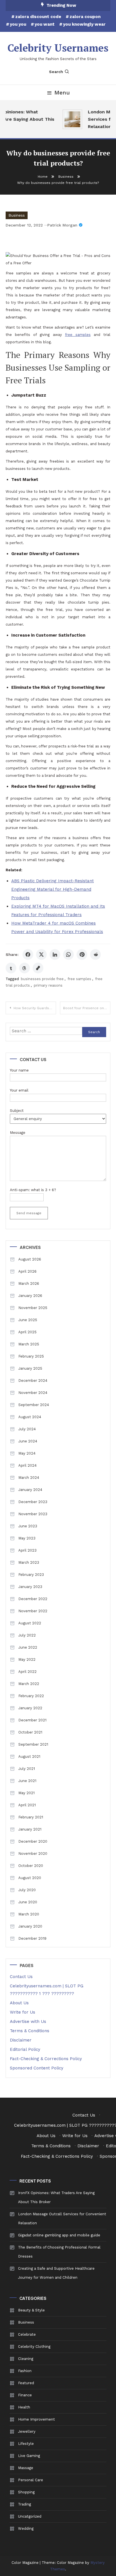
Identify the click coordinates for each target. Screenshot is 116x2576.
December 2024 (33, 1381)
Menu (62, 93)
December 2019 (32, 1938)
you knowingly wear (84, 24)
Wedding (26, 2528)
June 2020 (28, 1902)
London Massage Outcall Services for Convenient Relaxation (62, 2218)
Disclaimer (21, 2040)
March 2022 (29, 1684)
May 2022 (27, 1659)
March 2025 (29, 1344)
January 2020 (30, 1926)
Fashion (25, 2371)
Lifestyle (26, 2444)
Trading (24, 2504)
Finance (25, 2395)
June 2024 (28, 1441)
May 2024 (27, 1453)
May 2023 (27, 1538)
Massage (26, 2468)
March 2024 (29, 1478)
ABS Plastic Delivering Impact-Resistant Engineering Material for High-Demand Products (53, 889)
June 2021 (27, 1781)
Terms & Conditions (30, 2031)
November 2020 (33, 1854)
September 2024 (34, 1405)
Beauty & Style (31, 2310)
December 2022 (33, 1599)
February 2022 (31, 1696)
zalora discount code (38, 17)
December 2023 (33, 1502)
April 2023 (27, 1550)
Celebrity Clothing (34, 2347)
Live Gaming (29, 2456)
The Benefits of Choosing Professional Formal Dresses (59, 2252)
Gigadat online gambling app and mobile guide (59, 2235)
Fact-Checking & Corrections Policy (46, 2059)
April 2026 (27, 1271)
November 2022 (33, 1611)
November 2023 (33, 1514)
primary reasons (48, 985)
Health (24, 2407)
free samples (79, 979)
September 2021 (33, 1744)
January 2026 (30, 1296)
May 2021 (26, 1793)
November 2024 (33, 1393)
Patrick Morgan (62, 225)
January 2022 (30, 1708)
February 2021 (31, 1817)
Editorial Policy (25, 2049)
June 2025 (28, 1320)
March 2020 (29, 1914)
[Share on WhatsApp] (68, 954)
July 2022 (27, 1635)
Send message (29, 1213)
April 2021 (27, 1805)
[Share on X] (41, 954)
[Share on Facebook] (28, 954)
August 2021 (29, 1756)
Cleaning (26, 2359)
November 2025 (33, 1308)
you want (45, 24)
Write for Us (23, 2012)
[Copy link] (38, 968)
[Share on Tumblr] (11, 968)
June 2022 (28, 1647)
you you (18, 24)
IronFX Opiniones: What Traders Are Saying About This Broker (56, 2197)
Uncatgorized (30, 2516)
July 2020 (27, 1890)
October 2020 (31, 1866)
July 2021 (27, 1769)
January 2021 (30, 1829)
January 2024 (30, 1490)
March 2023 (29, 1562)
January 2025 (30, 1368)
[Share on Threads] (24, 968)
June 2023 (28, 1526)
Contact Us (21, 1977)
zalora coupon (85, 17)
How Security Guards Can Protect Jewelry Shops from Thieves (35, 1008)
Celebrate (27, 2334)
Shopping (26, 2492)
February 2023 (31, 1575)
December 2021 (32, 1720)
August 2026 (30, 1259)
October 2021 (30, 1732)
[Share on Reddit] (95, 954)
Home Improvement (36, 2419)
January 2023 (30, 1587)
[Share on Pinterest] (82, 954)
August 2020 (30, 1878)
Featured (26, 2383)
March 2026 (29, 1283)
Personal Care (31, 2480)
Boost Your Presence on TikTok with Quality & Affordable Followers (87, 1008)
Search (56, 72)
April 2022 (27, 1672)
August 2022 (30, 1623)
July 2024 (27, 1429)
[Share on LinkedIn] (55, 954)
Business (17, 215)
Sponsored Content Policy (37, 2068)
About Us (19, 2003)
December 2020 (33, 1841)
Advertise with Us (28, 2021)
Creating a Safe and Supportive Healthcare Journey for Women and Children (56, 2273)
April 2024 (27, 1465)
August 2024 (30, 1417)
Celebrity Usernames (58, 48)
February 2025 (31, 1356)
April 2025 (27, 1332)
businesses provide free (42, 979)
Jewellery (27, 2431)
